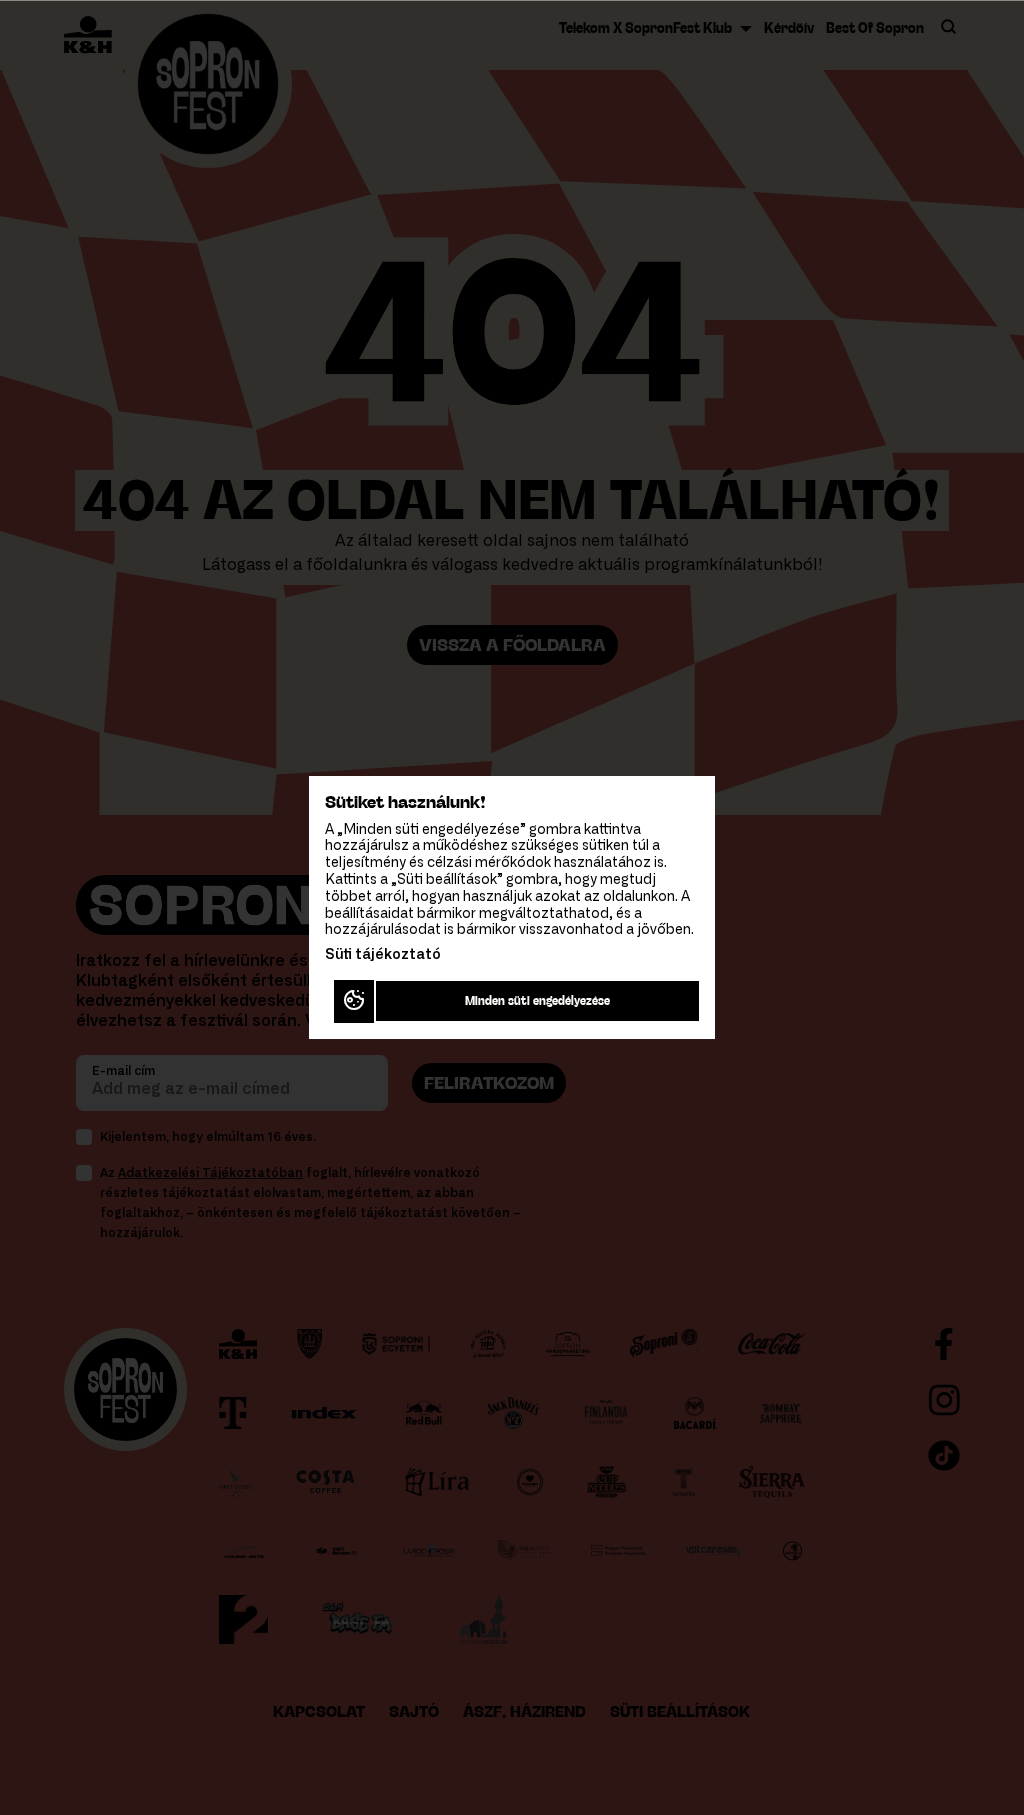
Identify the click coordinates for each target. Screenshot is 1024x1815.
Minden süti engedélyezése (537, 1000)
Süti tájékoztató (383, 955)
